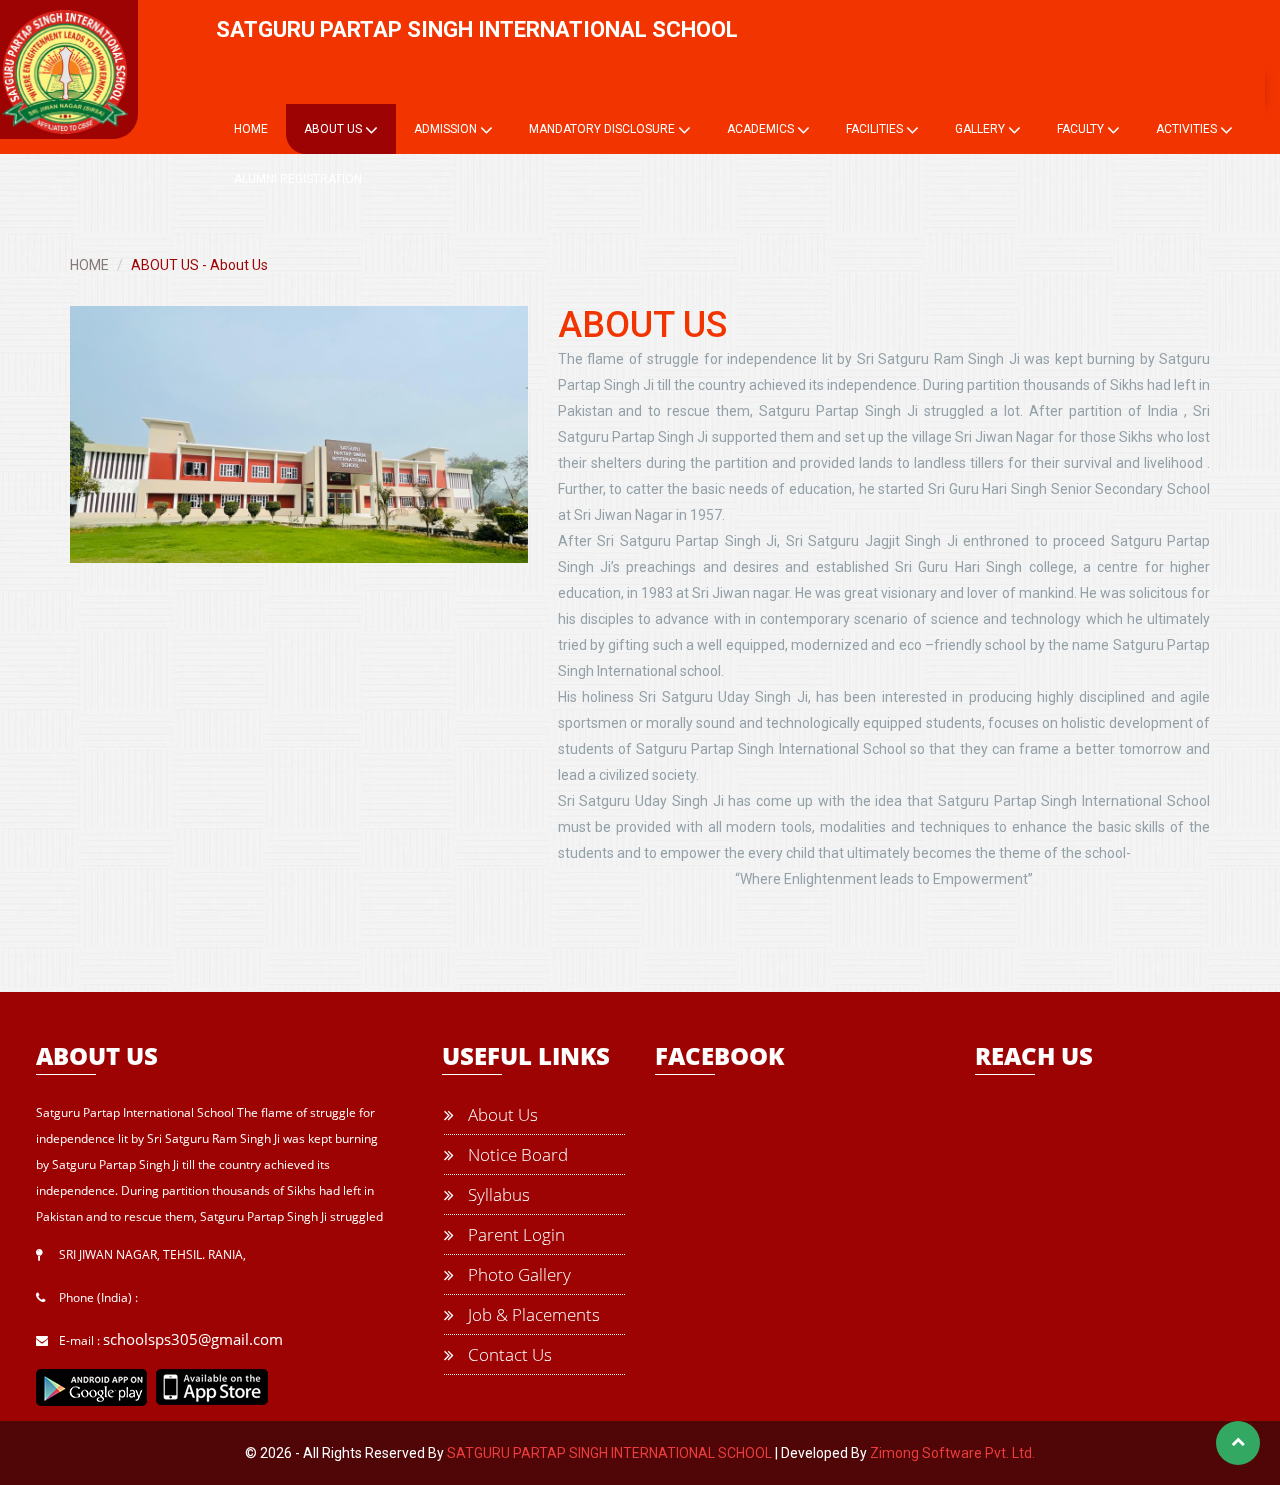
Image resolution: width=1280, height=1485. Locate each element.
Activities (1188, 129)
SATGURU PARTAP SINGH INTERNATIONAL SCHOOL (609, 1453)
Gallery (981, 129)
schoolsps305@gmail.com (193, 1339)
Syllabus (497, 1194)
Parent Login (514, 1234)
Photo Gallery (517, 1274)
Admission (447, 129)
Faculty (1082, 129)
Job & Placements (532, 1314)
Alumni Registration (298, 179)
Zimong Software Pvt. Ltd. (952, 1453)
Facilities (876, 129)
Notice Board (516, 1154)
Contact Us (508, 1354)
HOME (89, 265)
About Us (334, 129)
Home (251, 129)
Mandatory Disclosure (603, 129)
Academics (762, 129)
